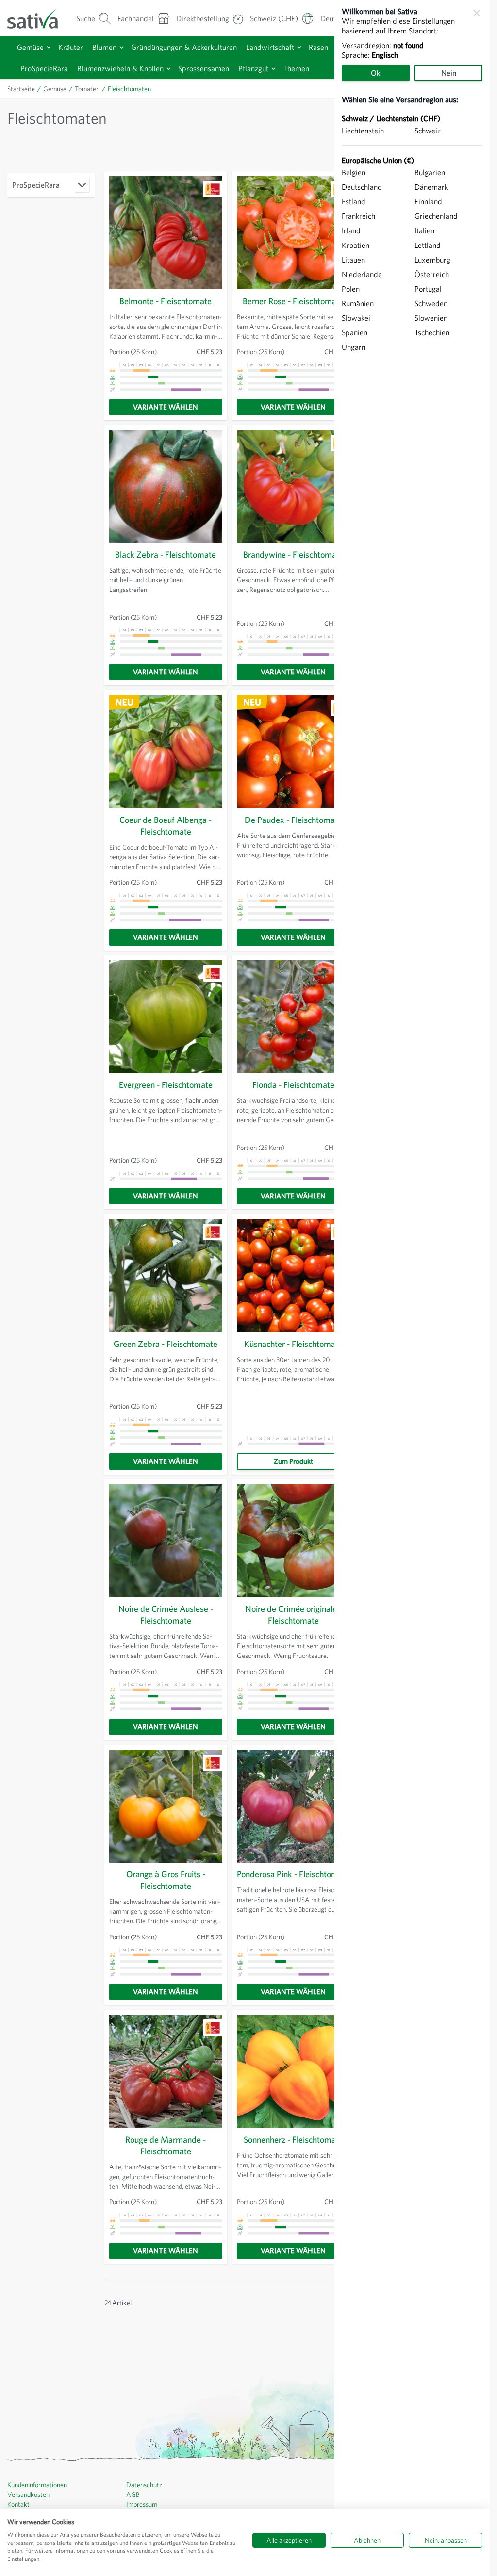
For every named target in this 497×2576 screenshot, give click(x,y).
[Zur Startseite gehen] (39, 18)
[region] (412, 1288)
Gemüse (30, 47)
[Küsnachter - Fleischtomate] (293, 1275)
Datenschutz (144, 2485)
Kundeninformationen (37, 2485)
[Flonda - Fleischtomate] (293, 1017)
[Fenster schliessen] (477, 13)
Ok (376, 73)
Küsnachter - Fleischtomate (293, 1344)
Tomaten (87, 89)
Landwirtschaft (270, 47)
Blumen (104, 47)
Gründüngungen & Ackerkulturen (184, 47)
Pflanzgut (253, 68)
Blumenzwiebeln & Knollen (120, 68)
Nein (449, 73)
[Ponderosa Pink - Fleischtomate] (293, 1806)
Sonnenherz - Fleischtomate (293, 2140)
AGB (133, 2494)
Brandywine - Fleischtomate (293, 554)
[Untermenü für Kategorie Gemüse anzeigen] (49, 47)
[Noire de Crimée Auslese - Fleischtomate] (166, 1541)
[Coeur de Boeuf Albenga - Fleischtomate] (166, 751)
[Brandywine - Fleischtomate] (293, 486)
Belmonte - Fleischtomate (166, 301)
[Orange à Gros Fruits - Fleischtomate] (166, 1806)
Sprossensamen (204, 68)
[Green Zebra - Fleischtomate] (166, 1275)
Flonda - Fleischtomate (293, 1085)
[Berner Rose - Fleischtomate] (293, 233)
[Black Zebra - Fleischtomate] (166, 486)
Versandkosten (28, 2494)
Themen (296, 68)
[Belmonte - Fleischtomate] (166, 233)
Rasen (318, 47)
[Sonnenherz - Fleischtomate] (293, 2071)
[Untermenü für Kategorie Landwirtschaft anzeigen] (299, 47)
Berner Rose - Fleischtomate (293, 301)
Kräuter (71, 47)
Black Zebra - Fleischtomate (166, 554)
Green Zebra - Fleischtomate (166, 1344)
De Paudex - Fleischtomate (293, 820)
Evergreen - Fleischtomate (166, 1085)
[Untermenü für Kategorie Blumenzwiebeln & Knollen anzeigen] (169, 69)
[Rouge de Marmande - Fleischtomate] (166, 2071)
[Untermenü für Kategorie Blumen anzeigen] (122, 47)
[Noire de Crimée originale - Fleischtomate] (293, 1541)
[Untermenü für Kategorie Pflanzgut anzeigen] (273, 69)
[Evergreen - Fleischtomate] (166, 1017)
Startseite (21, 89)
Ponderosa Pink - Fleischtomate (293, 1874)
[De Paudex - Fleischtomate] (293, 751)
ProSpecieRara (44, 68)
